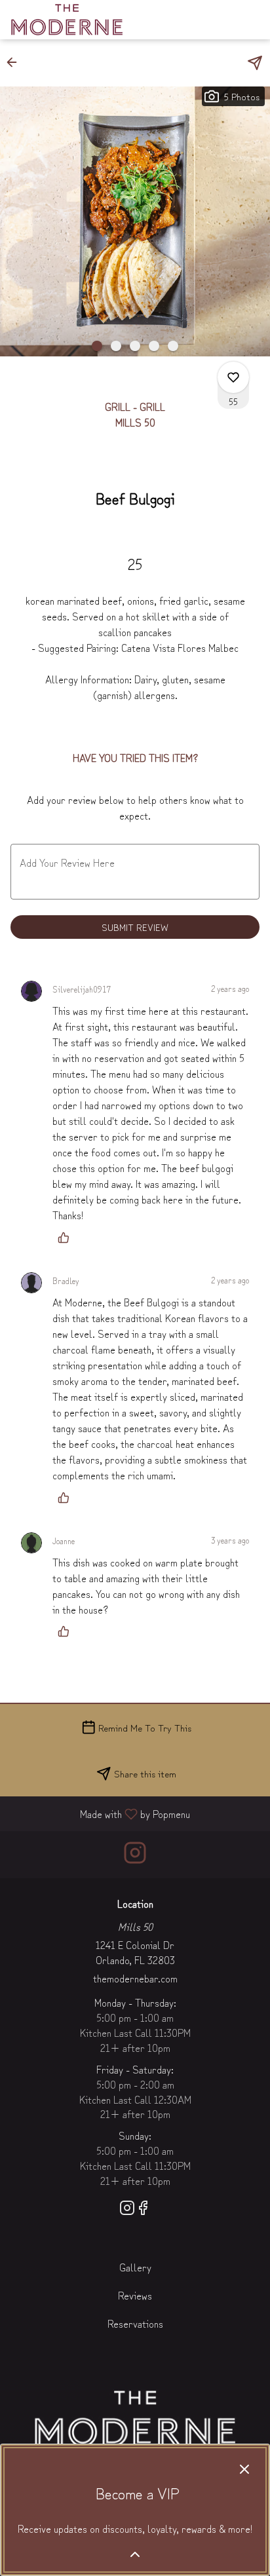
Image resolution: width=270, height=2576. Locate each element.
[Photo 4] (154, 346)
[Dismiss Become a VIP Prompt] (244, 2469)
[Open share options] (255, 63)
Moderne (135, 2419)
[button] (16, 62)
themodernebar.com (135, 1978)
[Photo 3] (135, 346)
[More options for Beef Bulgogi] (233, 377)
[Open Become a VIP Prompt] (135, 2554)
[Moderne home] (69, 20)
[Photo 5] (173, 346)
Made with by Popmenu (100, 1813)
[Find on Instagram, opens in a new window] (135, 1854)
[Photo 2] (116, 346)
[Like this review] (67, 1238)
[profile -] (219, 19)
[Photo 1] (97, 346)
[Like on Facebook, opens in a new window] (143, 2209)
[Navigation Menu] (252, 20)
